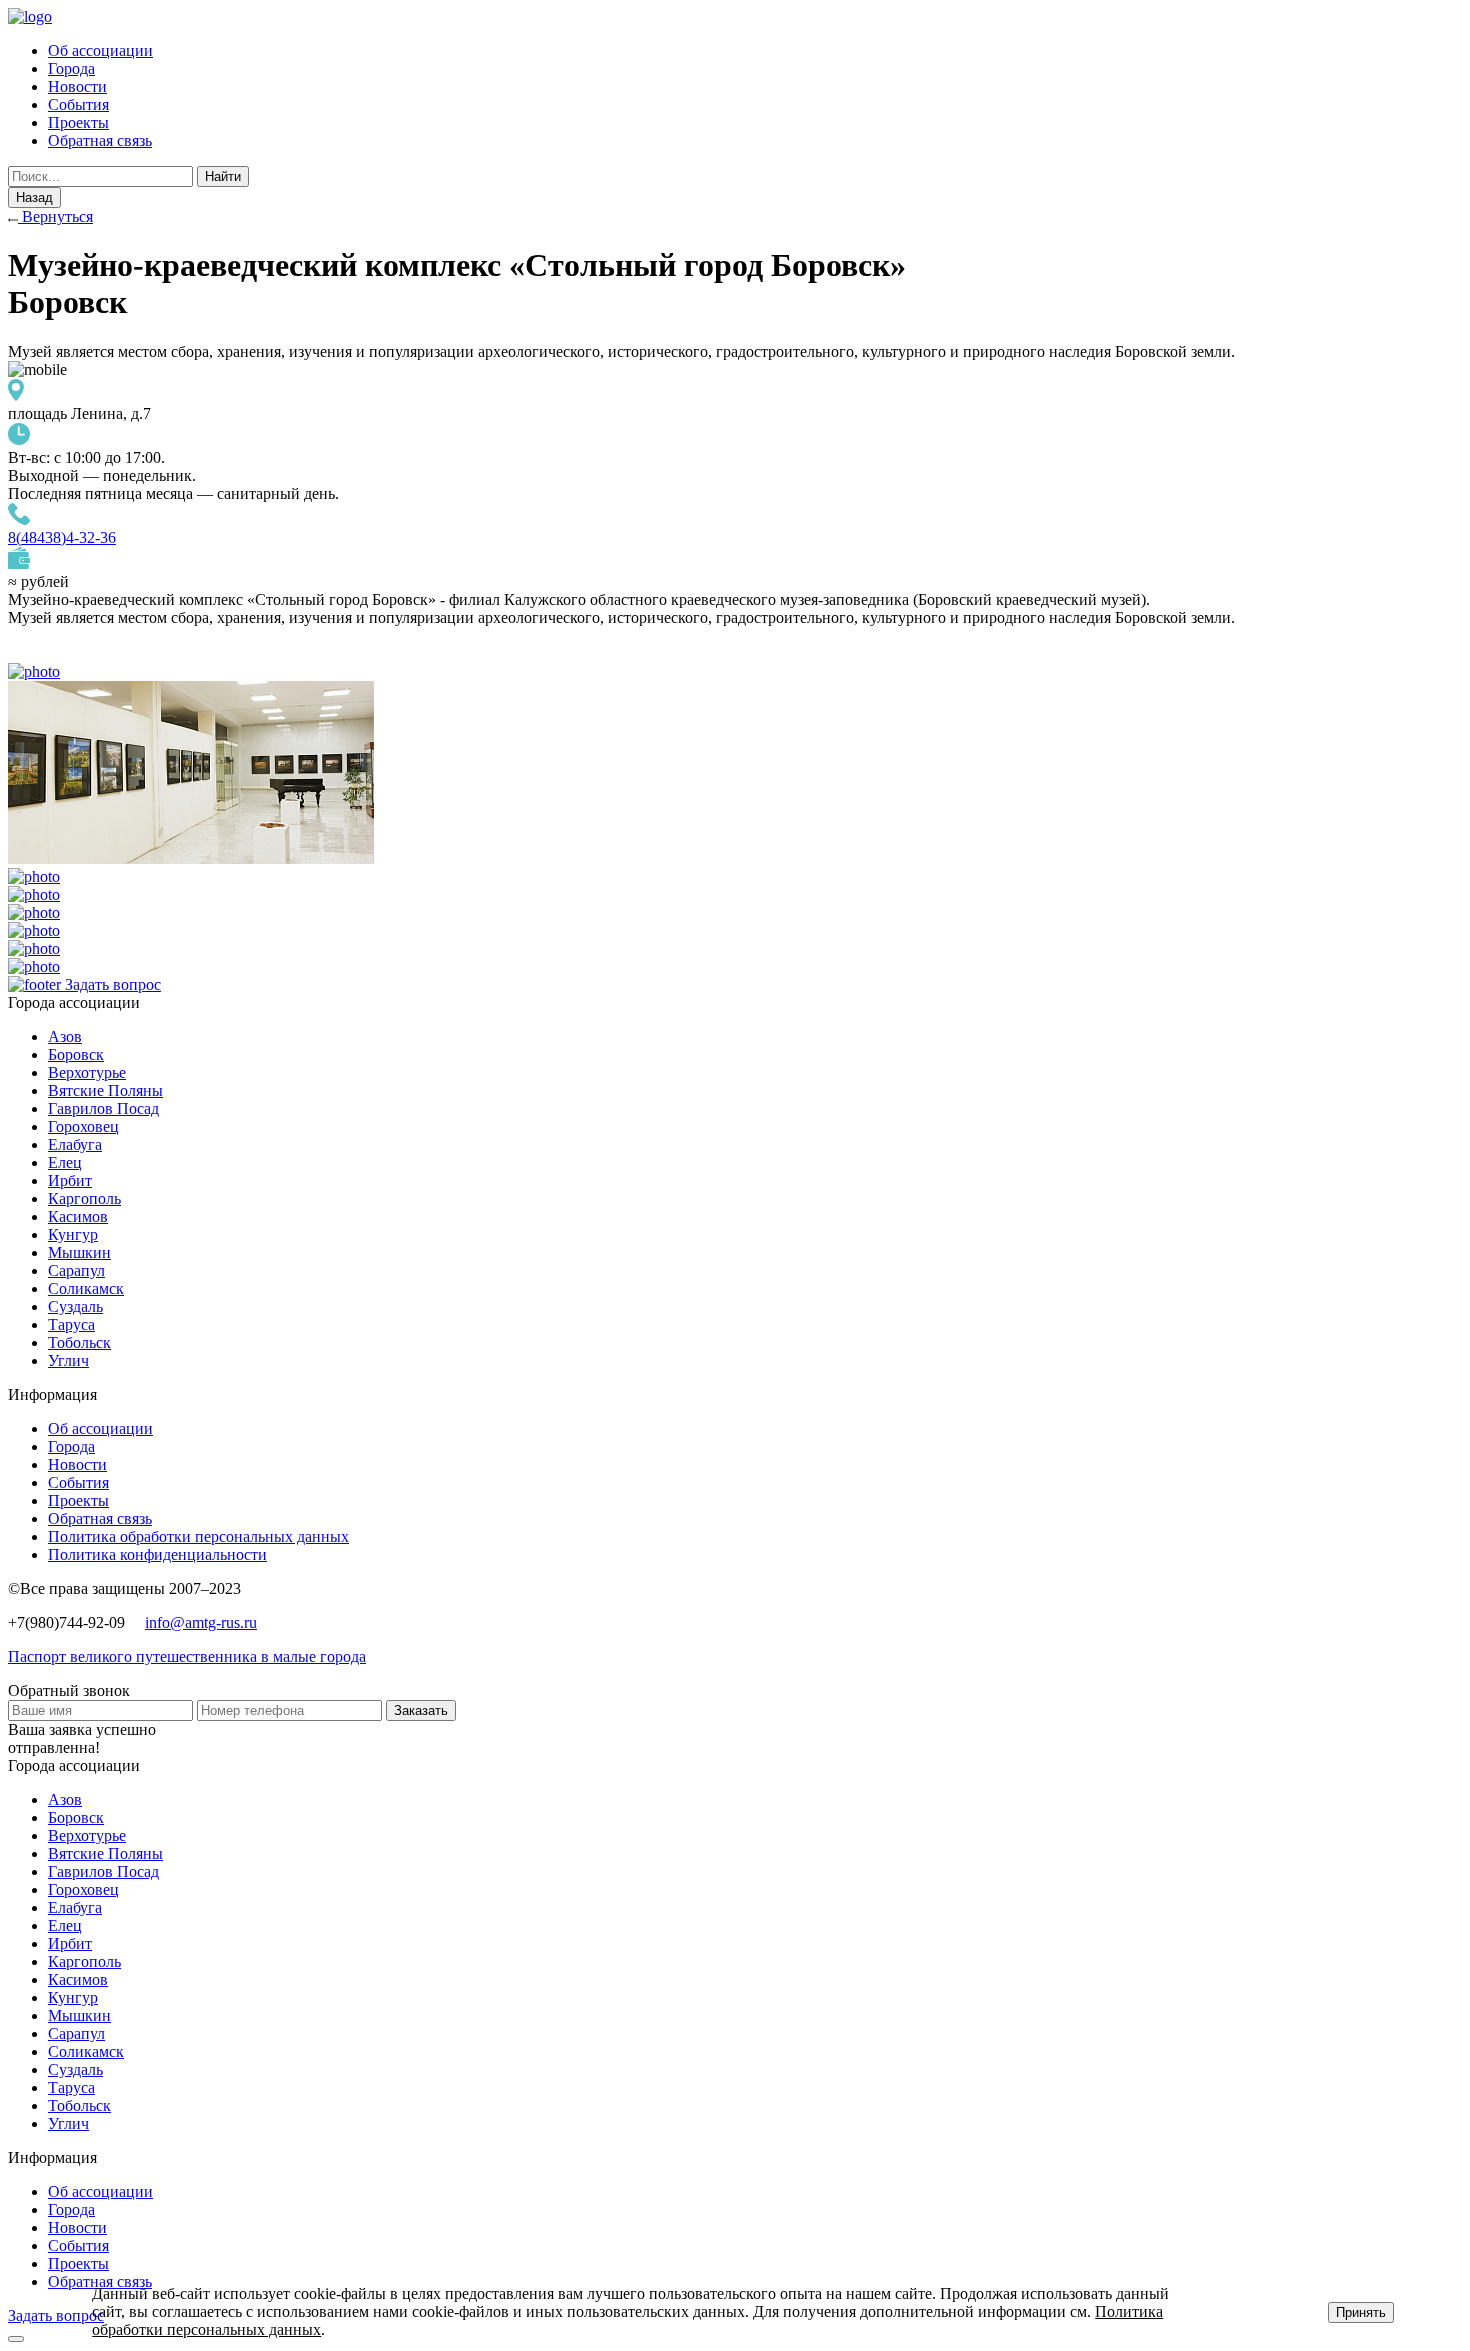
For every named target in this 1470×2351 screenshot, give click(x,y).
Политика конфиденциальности (157, 1554)
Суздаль (75, 1306)
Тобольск (79, 1342)
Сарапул (76, 1270)
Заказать (421, 1710)
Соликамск (86, 1288)
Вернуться (55, 216)
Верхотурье (87, 1072)
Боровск (76, 1054)
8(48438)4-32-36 (62, 537)
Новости (77, 86)
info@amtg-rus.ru (201, 1622)
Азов (65, 1036)
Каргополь (84, 1198)
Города (71, 68)
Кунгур (73, 1234)
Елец (65, 1162)
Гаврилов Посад (103, 1108)
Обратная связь (100, 140)
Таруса (71, 1324)
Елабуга (75, 1144)
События (78, 104)
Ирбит (70, 1180)
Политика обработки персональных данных (198, 1536)
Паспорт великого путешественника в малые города (187, 1656)
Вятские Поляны (105, 1090)
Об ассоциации (100, 50)
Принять (1361, 2312)
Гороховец (83, 1126)
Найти (223, 176)
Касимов (78, 1216)
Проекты (78, 122)
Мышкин (79, 1252)
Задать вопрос (113, 984)
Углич (68, 1360)
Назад (34, 197)
